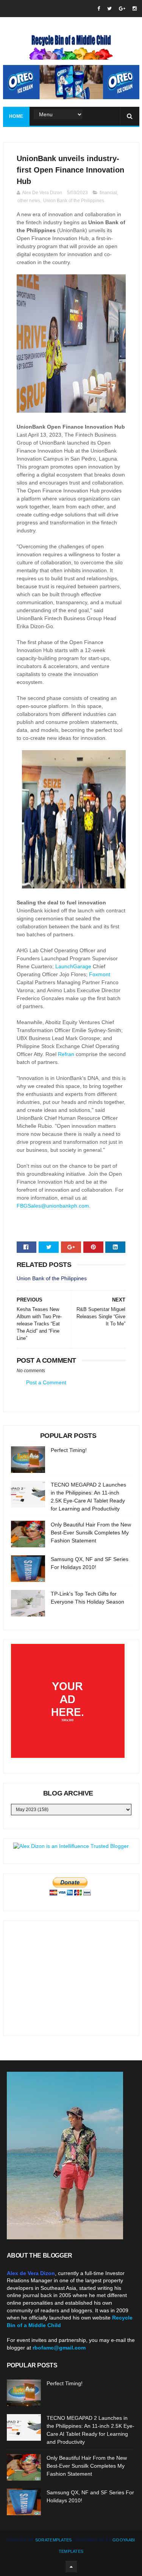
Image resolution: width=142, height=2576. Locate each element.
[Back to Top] (71, 2567)
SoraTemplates (54, 2540)
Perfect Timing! (69, 1450)
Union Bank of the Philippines (74, 201)
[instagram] (135, 9)
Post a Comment (46, 1382)
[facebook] (99, 9)
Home (16, 116)
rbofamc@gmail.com (59, 2348)
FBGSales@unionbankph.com (53, 1206)
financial (108, 193)
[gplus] (122, 9)
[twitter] (109, 9)
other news (29, 201)
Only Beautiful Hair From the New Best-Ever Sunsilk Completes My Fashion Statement (91, 1533)
